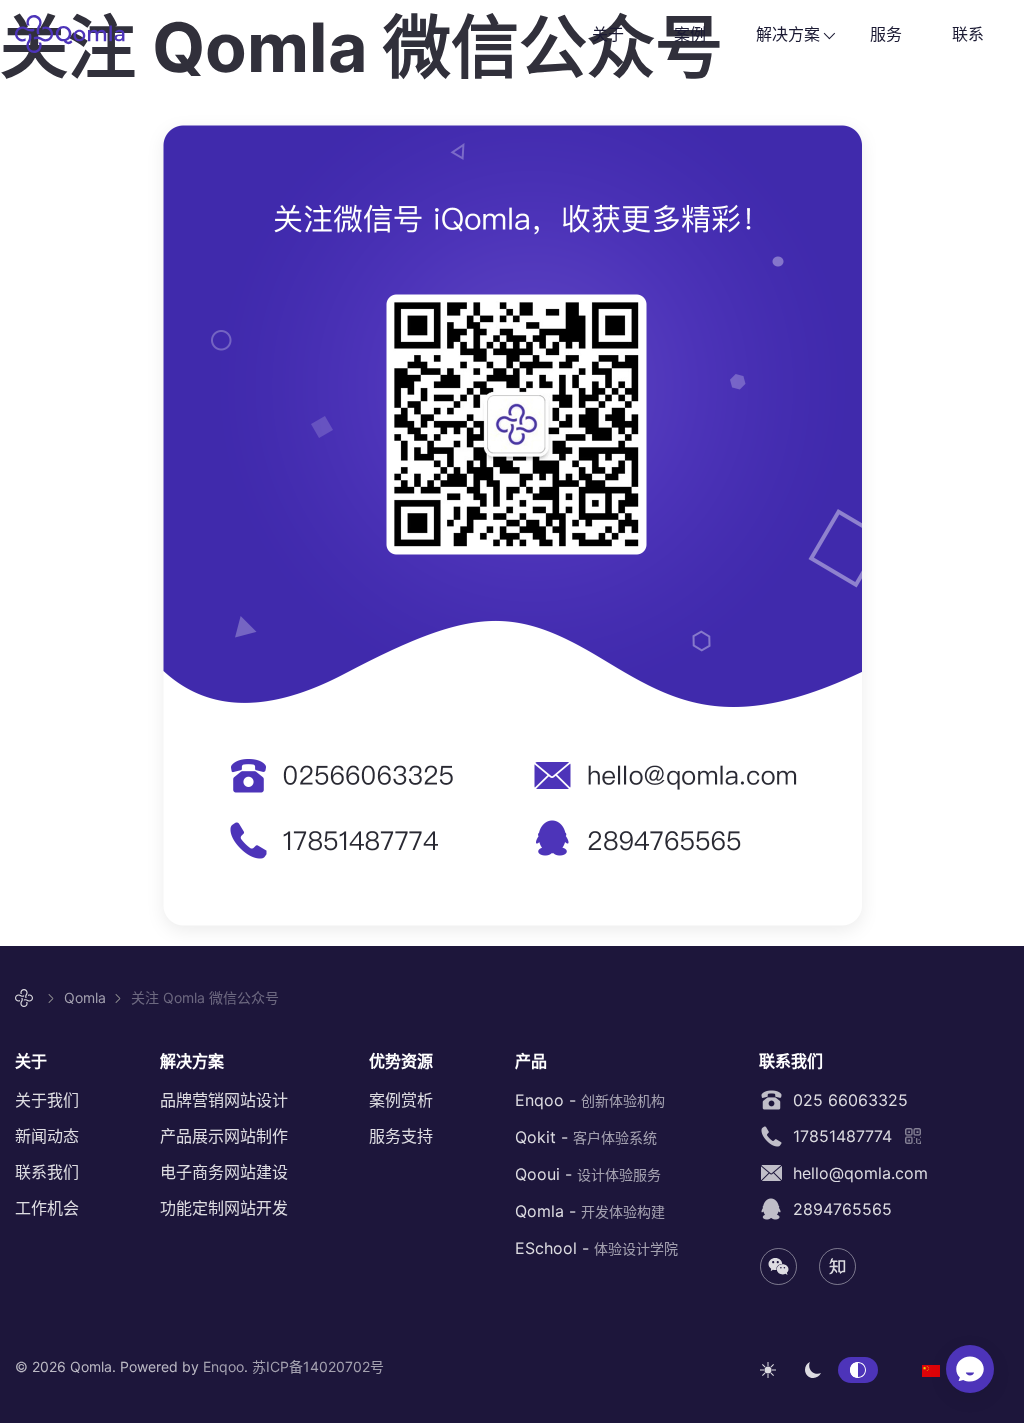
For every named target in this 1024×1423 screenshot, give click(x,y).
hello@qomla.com (855, 1173)
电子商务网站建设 (224, 1172)
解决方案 (788, 34)
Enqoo (223, 1366)
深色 (813, 1370)
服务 (886, 34)
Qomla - (590, 1211)
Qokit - (586, 1137)
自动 (858, 1370)
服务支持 (401, 1136)
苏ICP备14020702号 (318, 1366)
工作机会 (47, 1208)
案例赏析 (401, 1100)
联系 (968, 34)
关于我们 (47, 1100)
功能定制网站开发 (224, 1208)
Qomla (82, 34)
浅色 (768, 1370)
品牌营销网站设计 (224, 1100)
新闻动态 (47, 1136)
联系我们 (47, 1172)
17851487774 (837, 1136)
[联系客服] (970, 1369)
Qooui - (588, 1174)
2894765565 (837, 1209)
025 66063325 (845, 1100)
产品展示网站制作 (224, 1136)
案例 (690, 34)
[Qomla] (27, 998)
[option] (931, 1369)
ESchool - (596, 1248)
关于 (608, 34)
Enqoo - (590, 1100)
